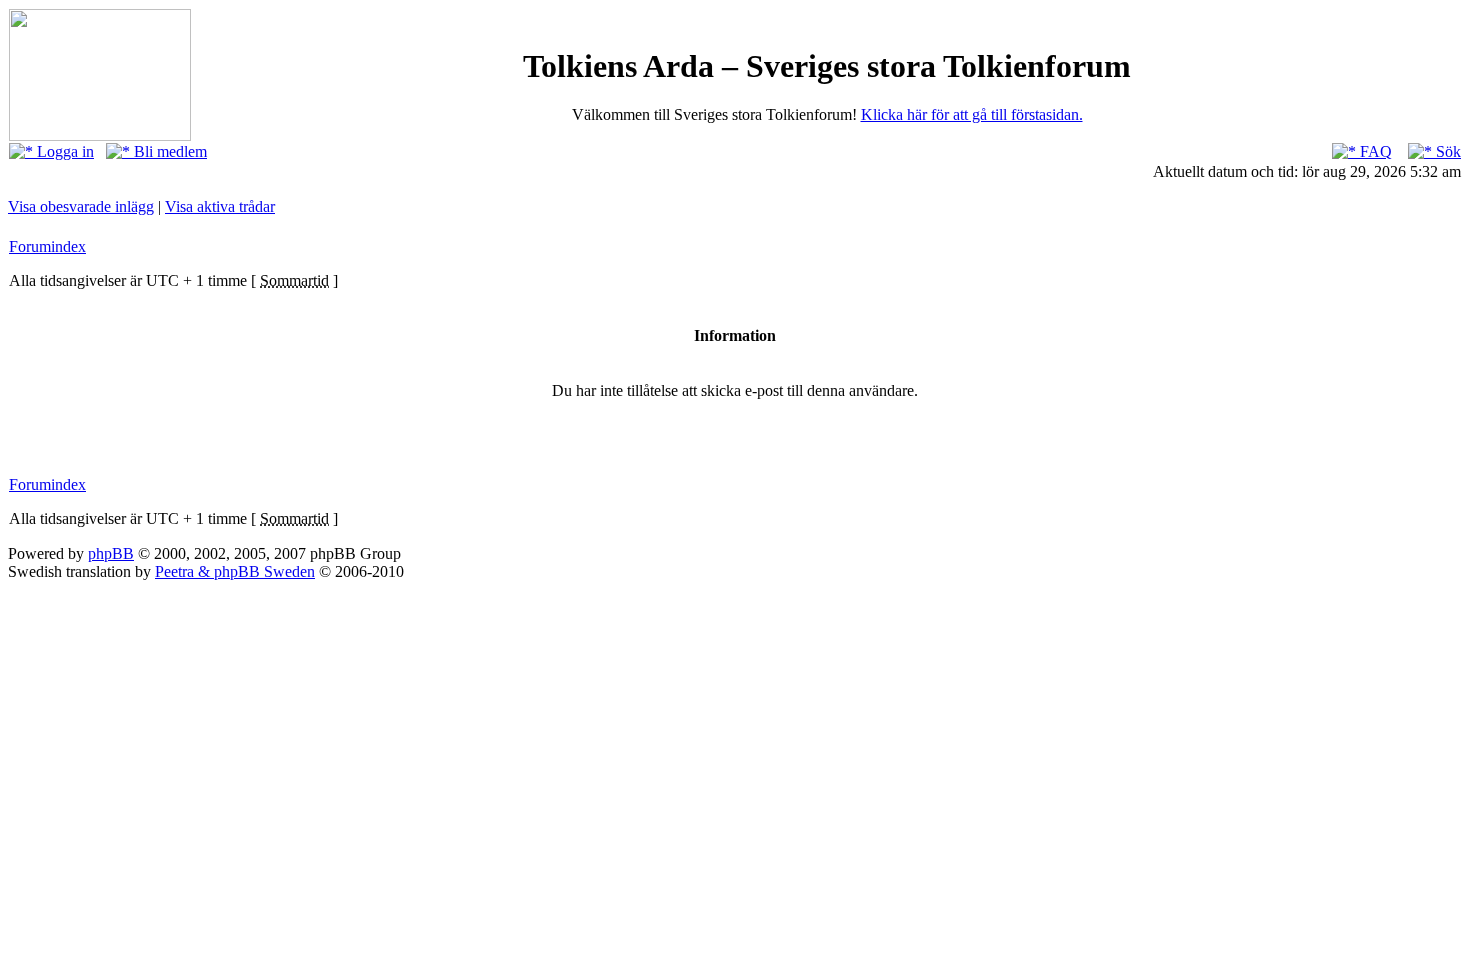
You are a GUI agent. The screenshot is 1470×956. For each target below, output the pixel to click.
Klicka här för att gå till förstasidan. (972, 114)
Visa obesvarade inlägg (81, 206)
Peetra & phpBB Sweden (235, 571)
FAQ (1374, 151)
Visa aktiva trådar (220, 206)
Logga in (63, 151)
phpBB (111, 553)
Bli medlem (168, 151)
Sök (1446, 151)
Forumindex (47, 246)
